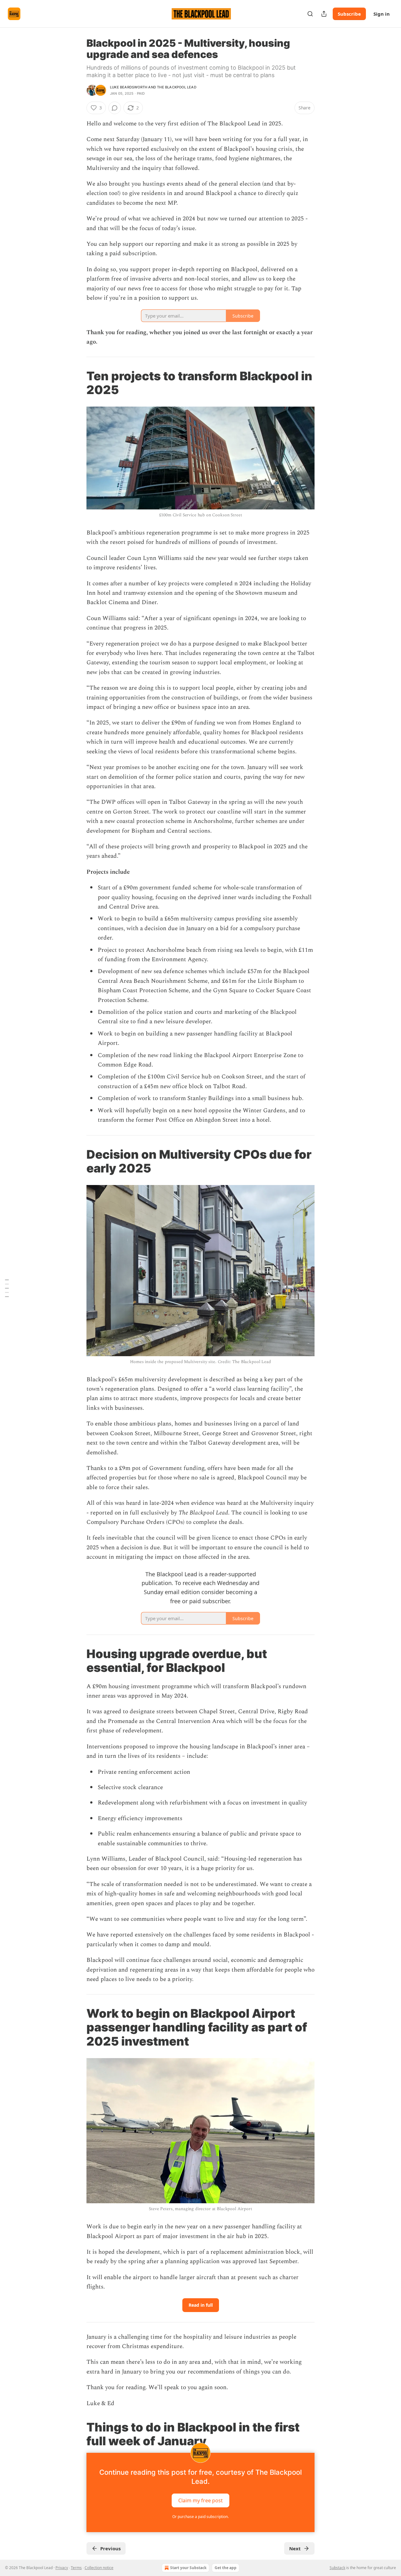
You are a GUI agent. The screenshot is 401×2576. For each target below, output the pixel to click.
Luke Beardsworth (129, 87)
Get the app (226, 2568)
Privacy (62, 2568)
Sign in (382, 14)
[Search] (310, 14)
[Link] (78, 383)
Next (295, 2548)
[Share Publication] (324, 14)
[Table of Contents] (7, 1288)
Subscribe (349, 14)
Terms (76, 2568)
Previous (110, 2548)
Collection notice (99, 2568)
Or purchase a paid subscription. (200, 2517)
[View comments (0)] (115, 108)
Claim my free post (200, 2500)
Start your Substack (188, 2568)
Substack (337, 2568)
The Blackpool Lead (177, 87)
